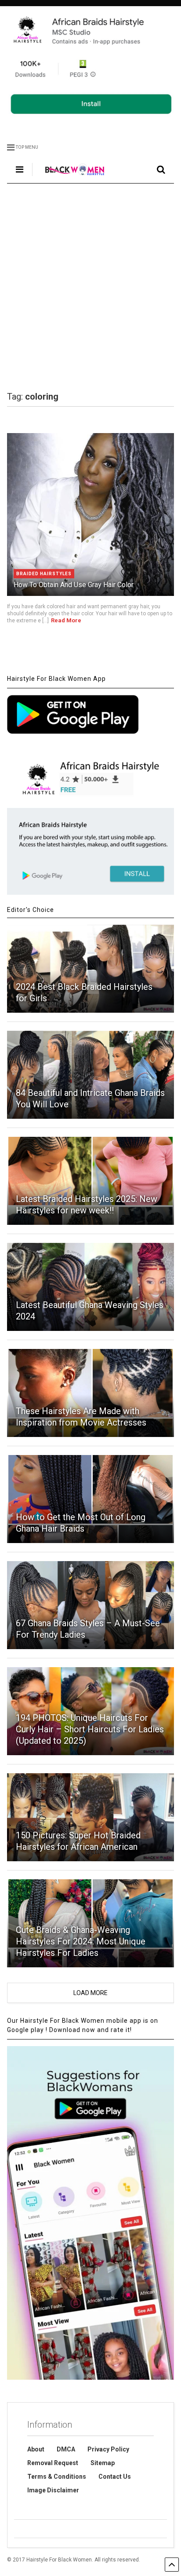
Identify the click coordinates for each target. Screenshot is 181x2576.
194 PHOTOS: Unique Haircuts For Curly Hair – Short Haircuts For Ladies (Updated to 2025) (90, 1729)
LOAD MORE (90, 1993)
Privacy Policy (108, 2449)
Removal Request (53, 2463)
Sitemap (103, 2463)
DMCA (66, 2449)
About (36, 2449)
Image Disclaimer (53, 2490)
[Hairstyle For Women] (70, 176)
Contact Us (115, 2477)
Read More (66, 620)
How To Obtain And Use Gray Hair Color (74, 585)
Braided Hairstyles (44, 574)
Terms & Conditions (57, 2477)
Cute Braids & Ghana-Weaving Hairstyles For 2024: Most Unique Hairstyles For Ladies (81, 1941)
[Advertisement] (90, 287)
